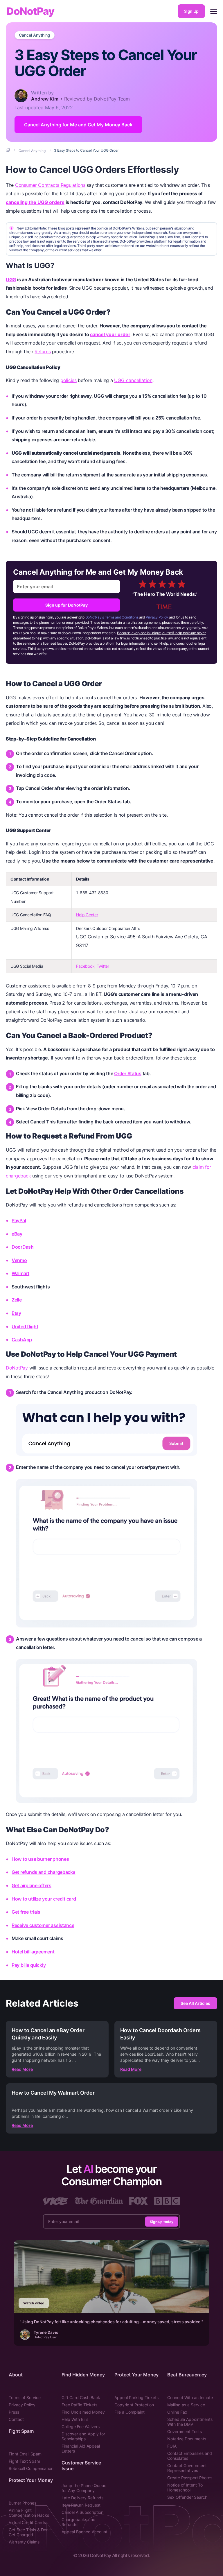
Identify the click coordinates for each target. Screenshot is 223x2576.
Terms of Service (25, 2397)
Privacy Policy (157, 617)
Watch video (34, 2303)
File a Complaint (130, 2412)
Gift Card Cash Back (81, 2397)
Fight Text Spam (24, 2461)
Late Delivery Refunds (82, 2498)
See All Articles (195, 2003)
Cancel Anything (35, 35)
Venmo (19, 1260)
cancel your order (110, 334)
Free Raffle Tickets (79, 2405)
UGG (11, 279)
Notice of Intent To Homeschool (185, 2487)
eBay (17, 1234)
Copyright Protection (134, 2405)
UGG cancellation (133, 380)
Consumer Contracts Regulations (50, 185)
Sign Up (191, 11)
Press (14, 2412)
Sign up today (162, 2221)
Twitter (103, 966)
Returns (43, 352)
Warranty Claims (24, 2542)
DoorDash (23, 1247)
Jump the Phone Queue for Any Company (84, 2488)
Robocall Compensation (31, 2468)
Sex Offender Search (187, 2497)
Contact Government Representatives (187, 2468)
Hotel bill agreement (33, 1952)
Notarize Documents (187, 2439)
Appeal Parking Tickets (136, 2397)
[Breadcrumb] (8, 150)
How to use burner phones (40, 1859)
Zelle (17, 1300)
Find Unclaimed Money (83, 2412)
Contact (16, 2419)
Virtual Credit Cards (27, 2522)
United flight (25, 1326)
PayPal (19, 1220)
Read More (22, 2069)
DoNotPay (30, 11)
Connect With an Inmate (190, 2397)
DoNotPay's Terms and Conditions (112, 617)
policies (69, 380)
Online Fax (177, 2412)
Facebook (85, 966)
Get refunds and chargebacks (44, 1872)
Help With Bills (75, 2419)
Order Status (128, 1073)
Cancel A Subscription (82, 2512)
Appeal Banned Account (84, 2532)
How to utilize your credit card (44, 1899)
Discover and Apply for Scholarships (83, 2436)
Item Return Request (81, 2505)
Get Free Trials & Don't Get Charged (30, 2532)
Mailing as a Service (186, 2405)
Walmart (20, 1273)
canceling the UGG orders (35, 202)
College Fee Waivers (81, 2427)
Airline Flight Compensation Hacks (29, 2513)
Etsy (16, 1313)
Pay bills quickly (29, 1965)
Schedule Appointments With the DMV (190, 2422)
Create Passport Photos (190, 2478)
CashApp (22, 1340)
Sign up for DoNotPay (66, 605)
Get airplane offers (32, 1885)
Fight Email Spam (25, 2454)
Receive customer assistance (43, 1925)
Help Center (87, 915)
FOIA (172, 2446)
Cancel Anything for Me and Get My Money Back (78, 125)
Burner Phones (23, 2503)
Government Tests (185, 2431)
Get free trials (26, 1912)
